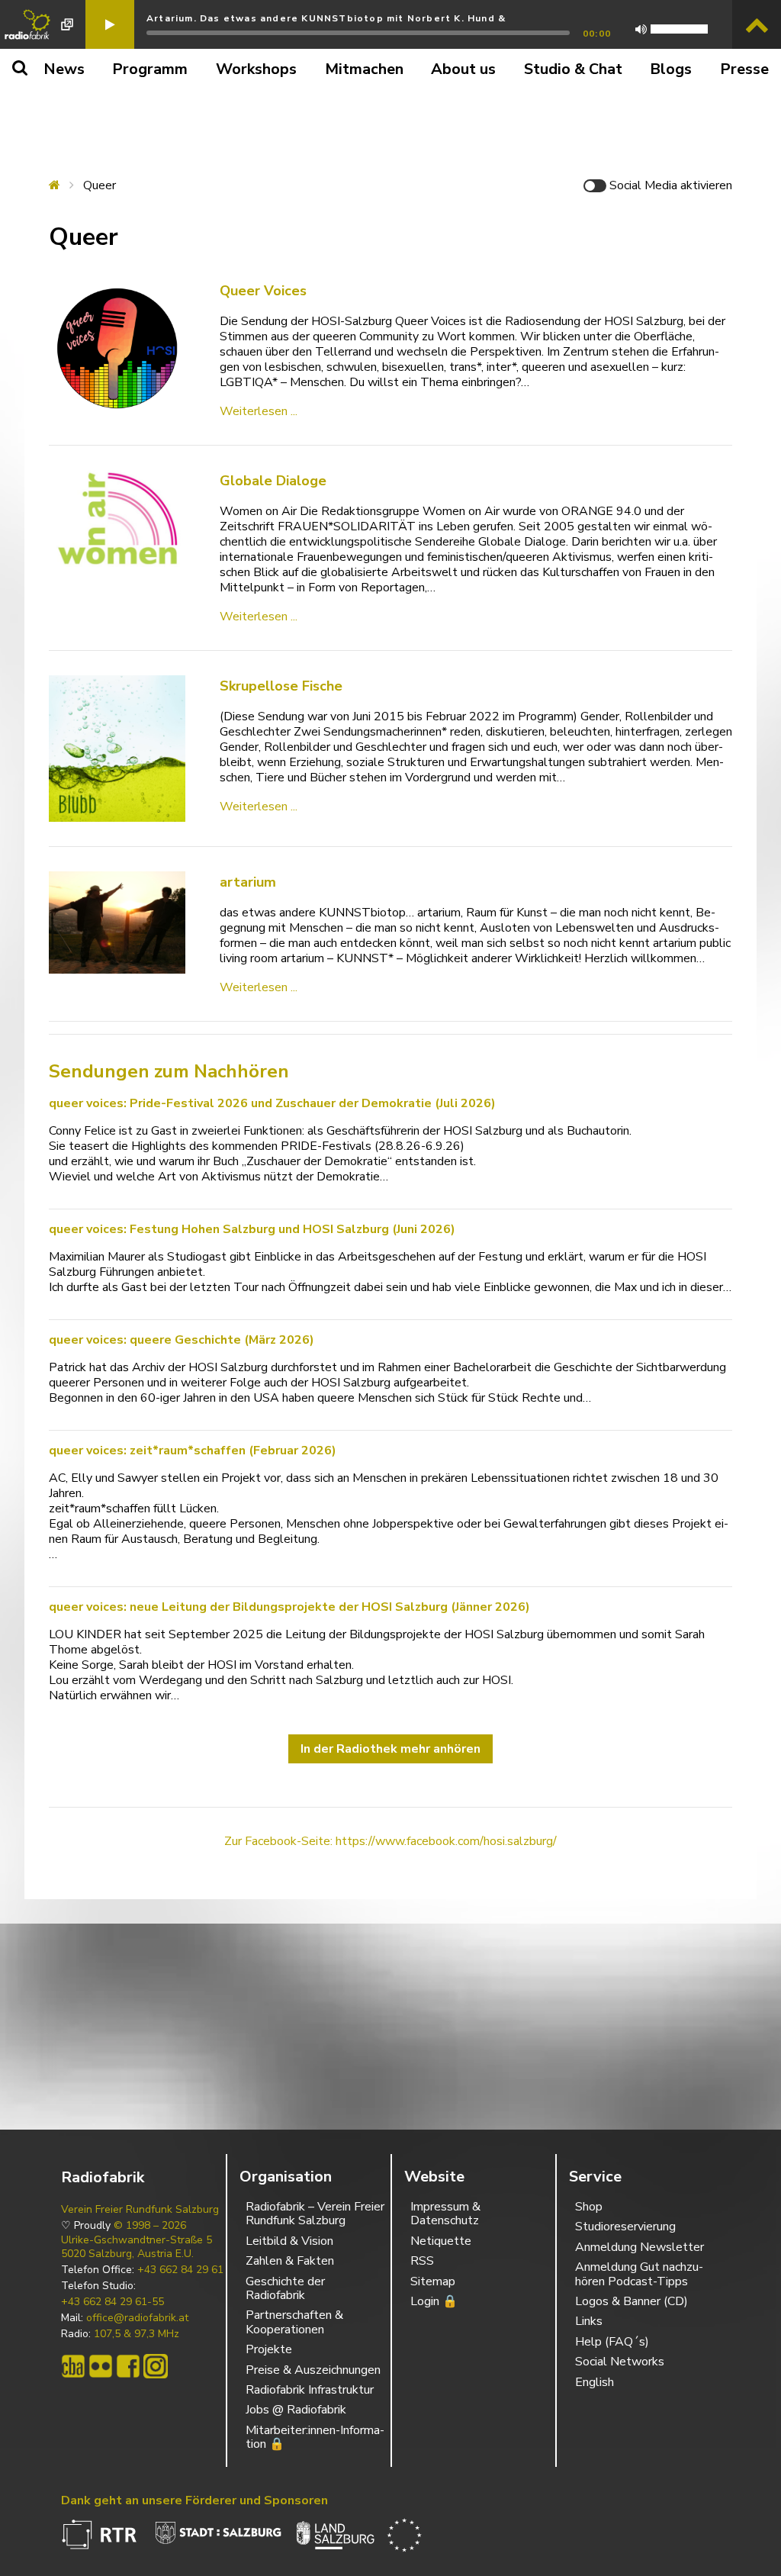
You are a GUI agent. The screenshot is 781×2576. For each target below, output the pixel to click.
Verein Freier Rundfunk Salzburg (140, 2210)
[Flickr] (101, 2366)
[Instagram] (156, 2366)
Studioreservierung (625, 2227)
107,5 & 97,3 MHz (137, 2334)
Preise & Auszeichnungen (313, 2370)
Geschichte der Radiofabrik (285, 2288)
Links (589, 2321)
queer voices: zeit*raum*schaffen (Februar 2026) (193, 1451)
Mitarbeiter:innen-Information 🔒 (315, 2437)
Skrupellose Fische (281, 686)
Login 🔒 (434, 2301)
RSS (422, 2261)
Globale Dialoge (273, 481)
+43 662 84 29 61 (180, 2270)
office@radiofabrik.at (137, 2318)
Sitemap (433, 2281)
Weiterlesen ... (259, 411)
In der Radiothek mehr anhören (390, 1749)
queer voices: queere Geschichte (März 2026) (182, 1340)
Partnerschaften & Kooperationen (294, 2322)
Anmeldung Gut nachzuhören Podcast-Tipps (639, 2274)
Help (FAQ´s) (612, 2342)
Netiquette (441, 2241)
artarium (248, 882)
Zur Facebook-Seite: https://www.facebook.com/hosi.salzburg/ (390, 1841)
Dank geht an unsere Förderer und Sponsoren (194, 2500)
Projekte (269, 2349)
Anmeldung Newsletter (640, 2247)
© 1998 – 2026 (150, 2226)
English (595, 2382)
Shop (589, 2207)
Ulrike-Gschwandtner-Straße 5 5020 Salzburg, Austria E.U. (137, 2247)
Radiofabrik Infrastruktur (310, 2390)
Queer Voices (263, 291)
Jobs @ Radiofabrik (296, 2410)
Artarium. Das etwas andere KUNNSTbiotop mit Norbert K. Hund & (326, 18)
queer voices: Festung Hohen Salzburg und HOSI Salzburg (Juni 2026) (252, 1229)
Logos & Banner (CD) (632, 2301)
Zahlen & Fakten (290, 2261)
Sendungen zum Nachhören (169, 1071)
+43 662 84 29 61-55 (112, 2302)
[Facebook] (128, 2366)
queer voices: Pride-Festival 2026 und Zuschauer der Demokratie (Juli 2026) (272, 1103)
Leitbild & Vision (289, 2241)
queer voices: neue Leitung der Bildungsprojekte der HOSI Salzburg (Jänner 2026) (289, 1607)
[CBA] (73, 2366)
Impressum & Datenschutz (445, 2214)
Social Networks (620, 2362)
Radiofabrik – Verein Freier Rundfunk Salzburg (315, 2214)
